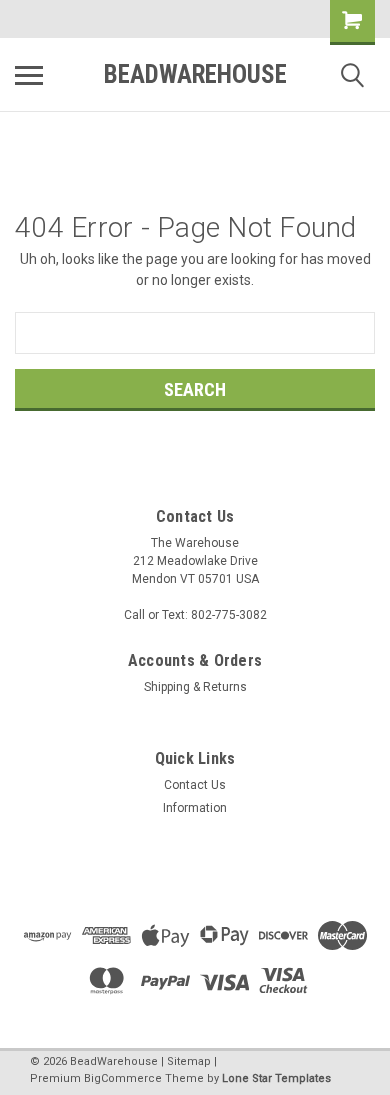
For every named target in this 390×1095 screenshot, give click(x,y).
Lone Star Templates (276, 1078)
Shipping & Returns (195, 687)
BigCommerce (123, 1078)
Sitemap (189, 1061)
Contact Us (195, 785)
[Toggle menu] (29, 75)
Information (195, 808)
